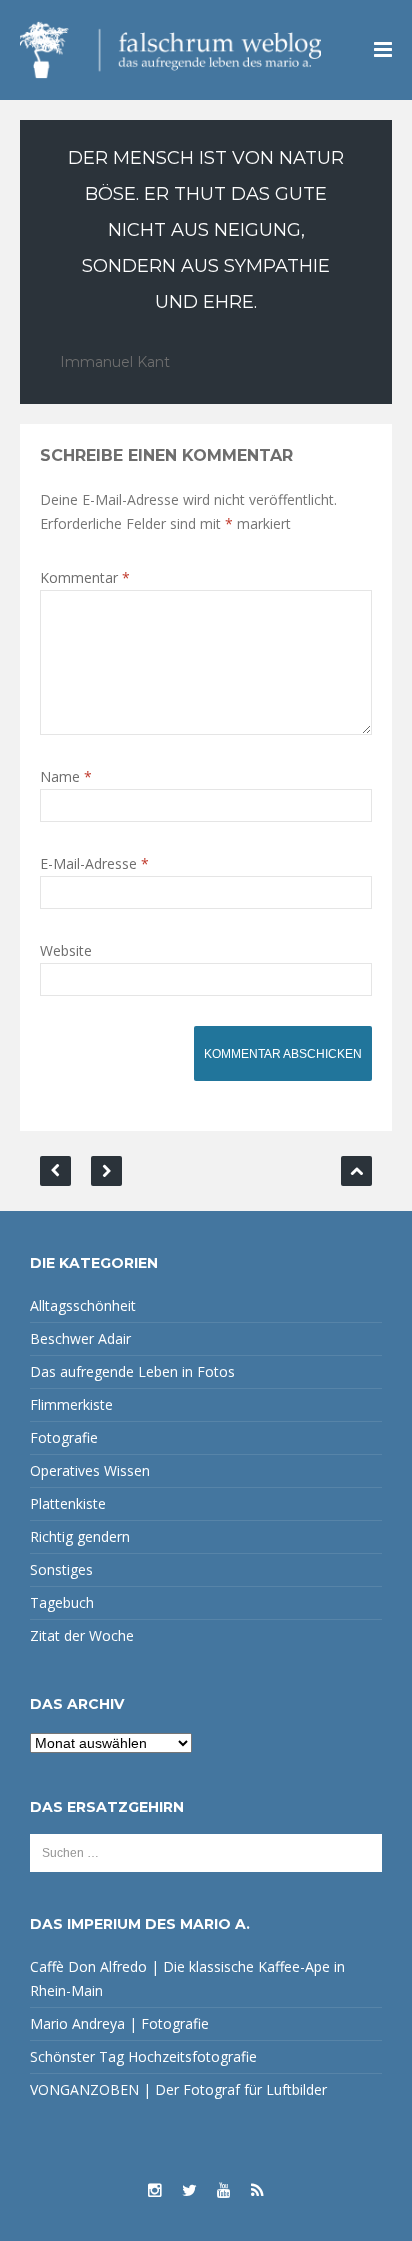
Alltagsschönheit (83, 1305)
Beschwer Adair (80, 1338)
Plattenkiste (68, 1503)
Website (66, 950)
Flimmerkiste (71, 1404)
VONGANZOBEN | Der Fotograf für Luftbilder (178, 2089)
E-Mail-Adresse (94, 863)
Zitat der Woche (82, 1635)
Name (66, 776)
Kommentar (85, 577)
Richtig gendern (80, 1536)
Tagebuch (62, 1602)
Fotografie (64, 1437)
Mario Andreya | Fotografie (119, 2023)
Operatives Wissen (90, 1470)
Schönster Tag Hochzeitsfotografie (143, 2056)
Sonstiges (61, 1569)
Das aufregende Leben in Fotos (132, 1371)
